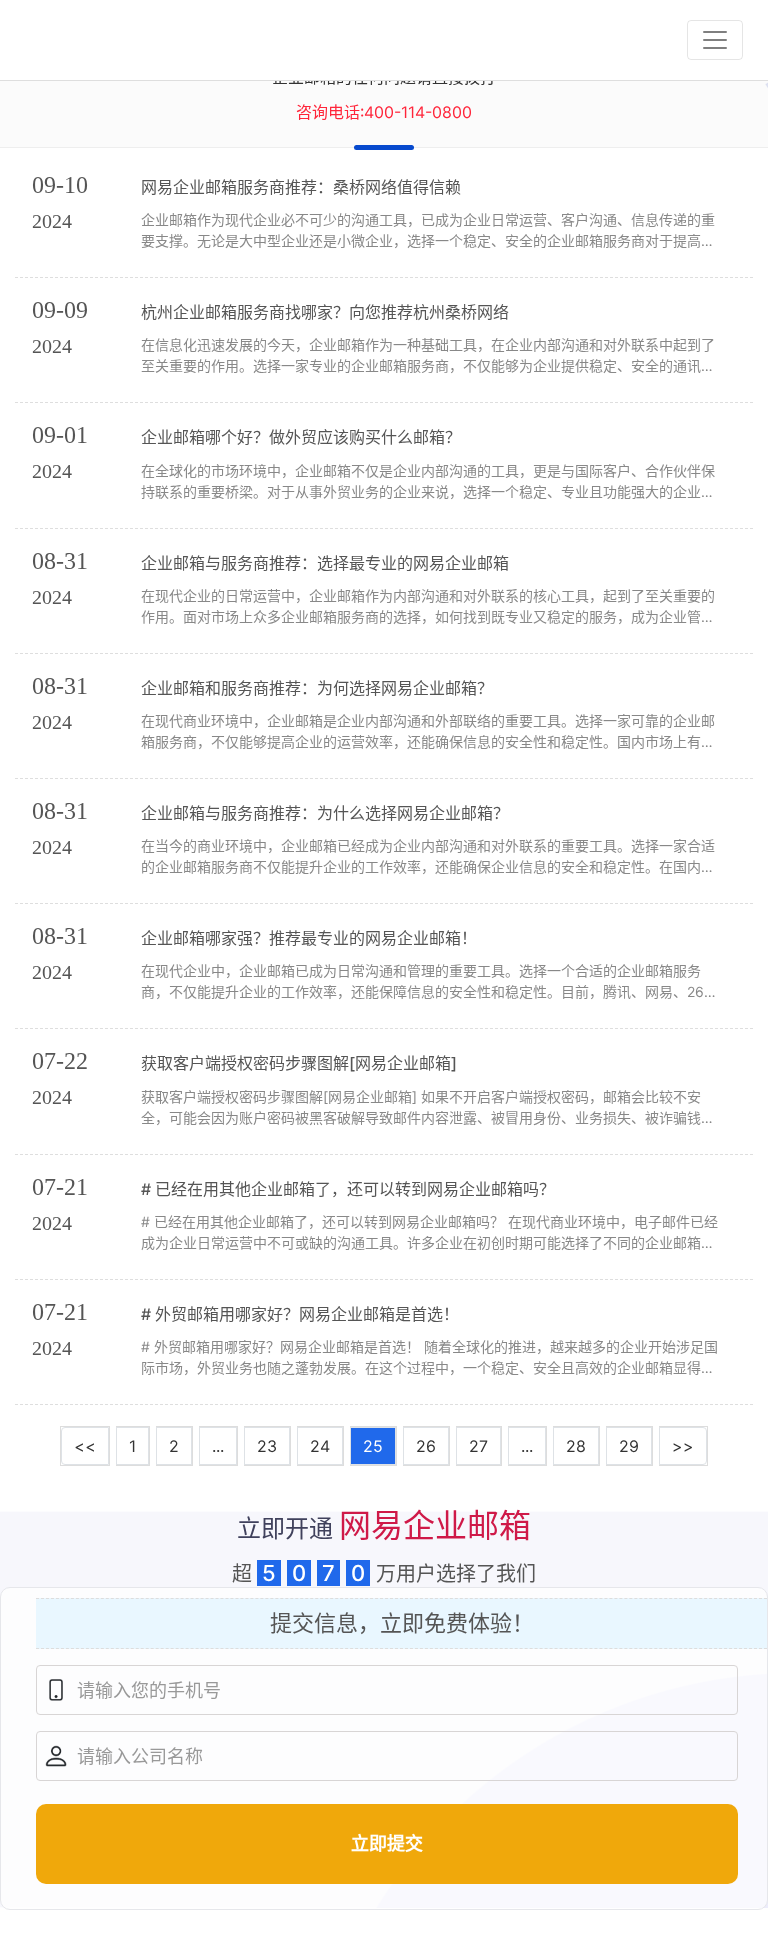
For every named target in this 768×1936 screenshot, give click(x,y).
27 (478, 1446)
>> (683, 1446)
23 (267, 1446)
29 (629, 1446)
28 (576, 1446)
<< (85, 1446)
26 (426, 1446)
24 (320, 1446)
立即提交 (387, 1843)
